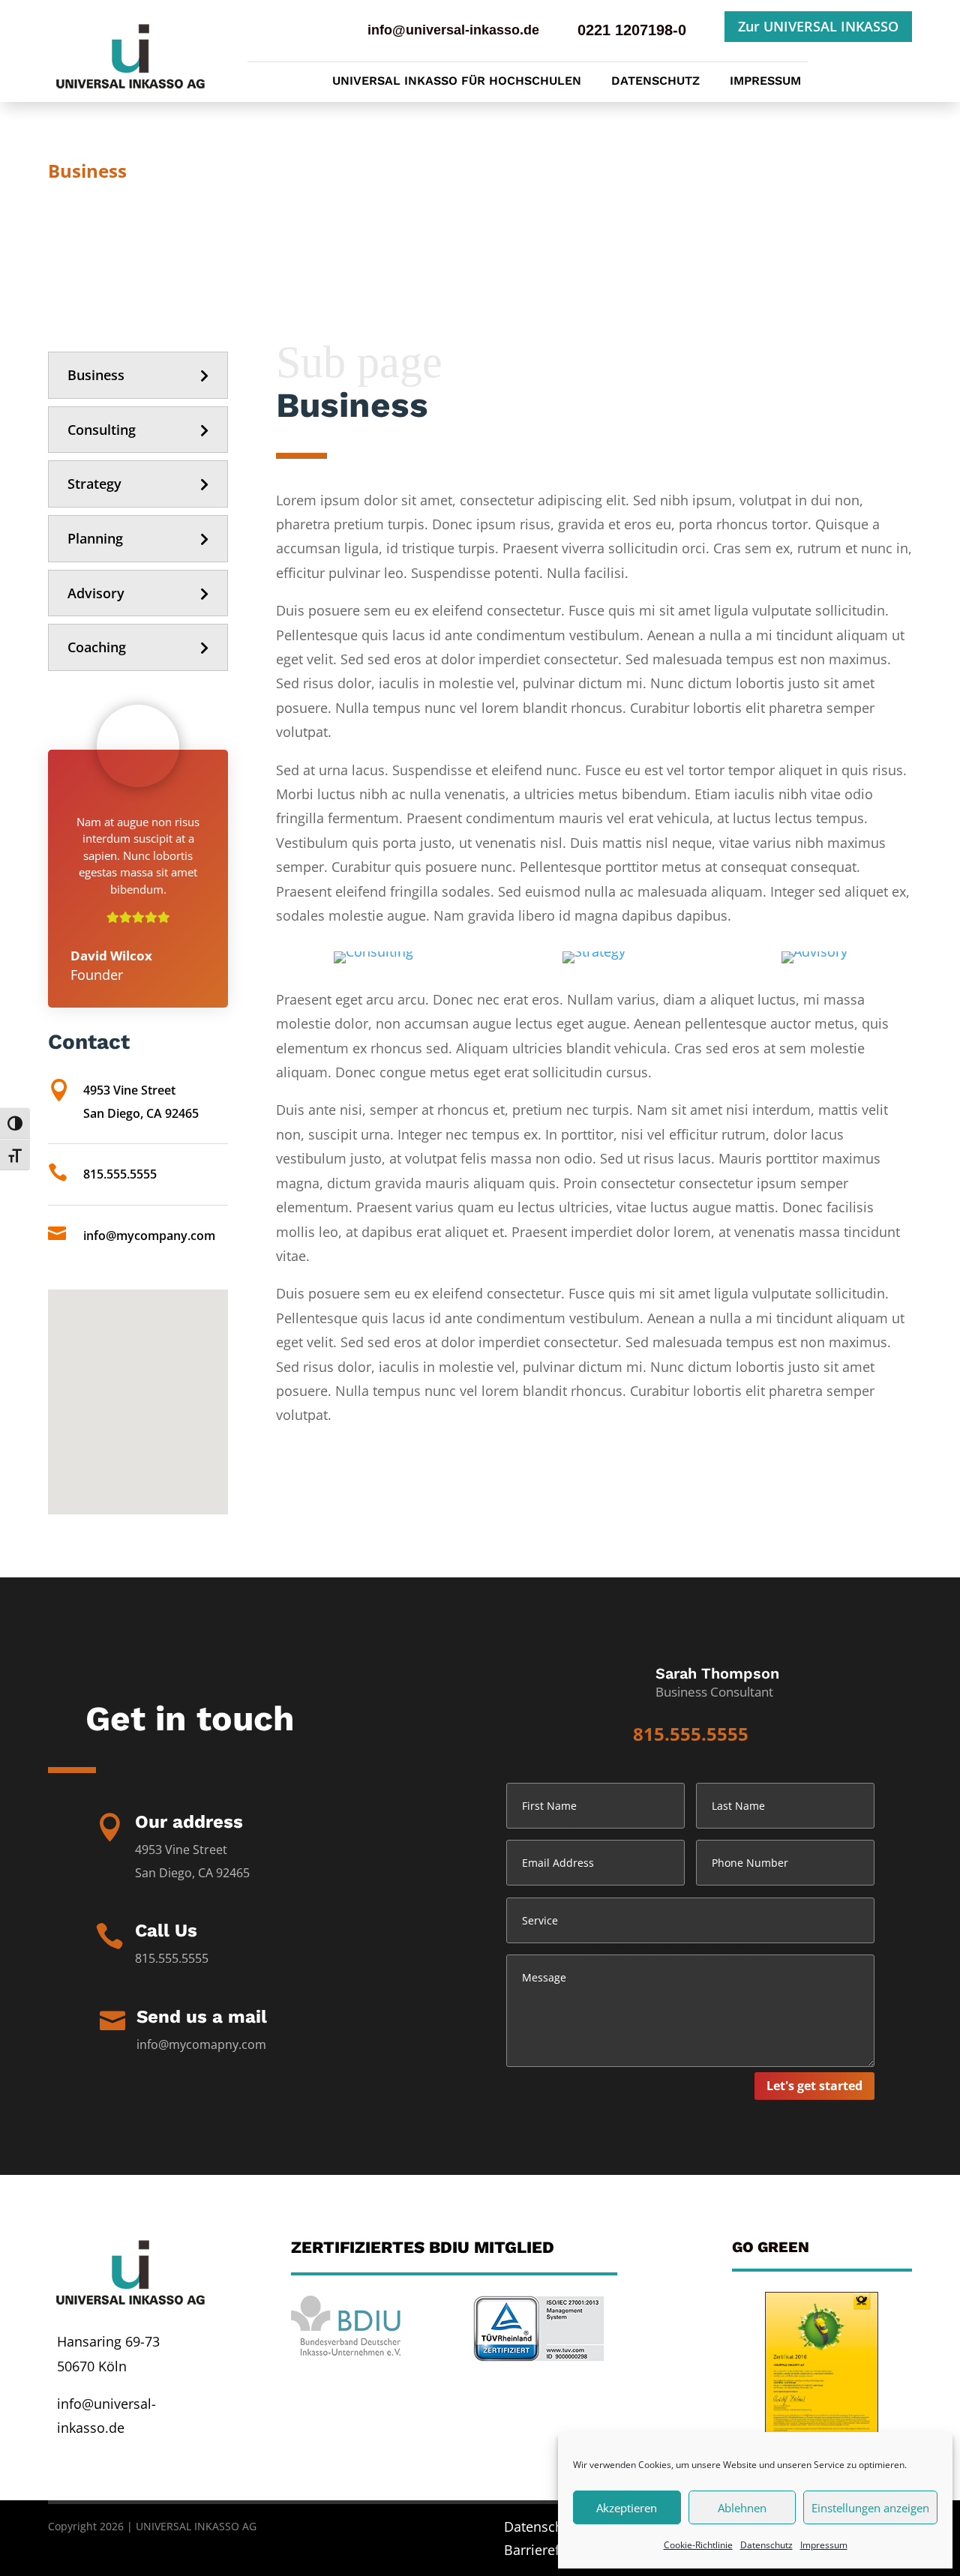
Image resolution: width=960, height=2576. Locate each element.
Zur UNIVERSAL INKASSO (818, 26)
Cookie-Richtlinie (698, 2545)
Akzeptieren (627, 2508)
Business (96, 375)
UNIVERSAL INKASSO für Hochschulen (457, 82)
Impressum (824, 2545)
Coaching (97, 647)
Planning (95, 538)
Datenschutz (766, 2545)
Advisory (96, 593)
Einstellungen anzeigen (870, 2508)
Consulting (102, 430)
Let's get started (814, 2086)
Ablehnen (742, 2508)
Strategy (94, 484)
